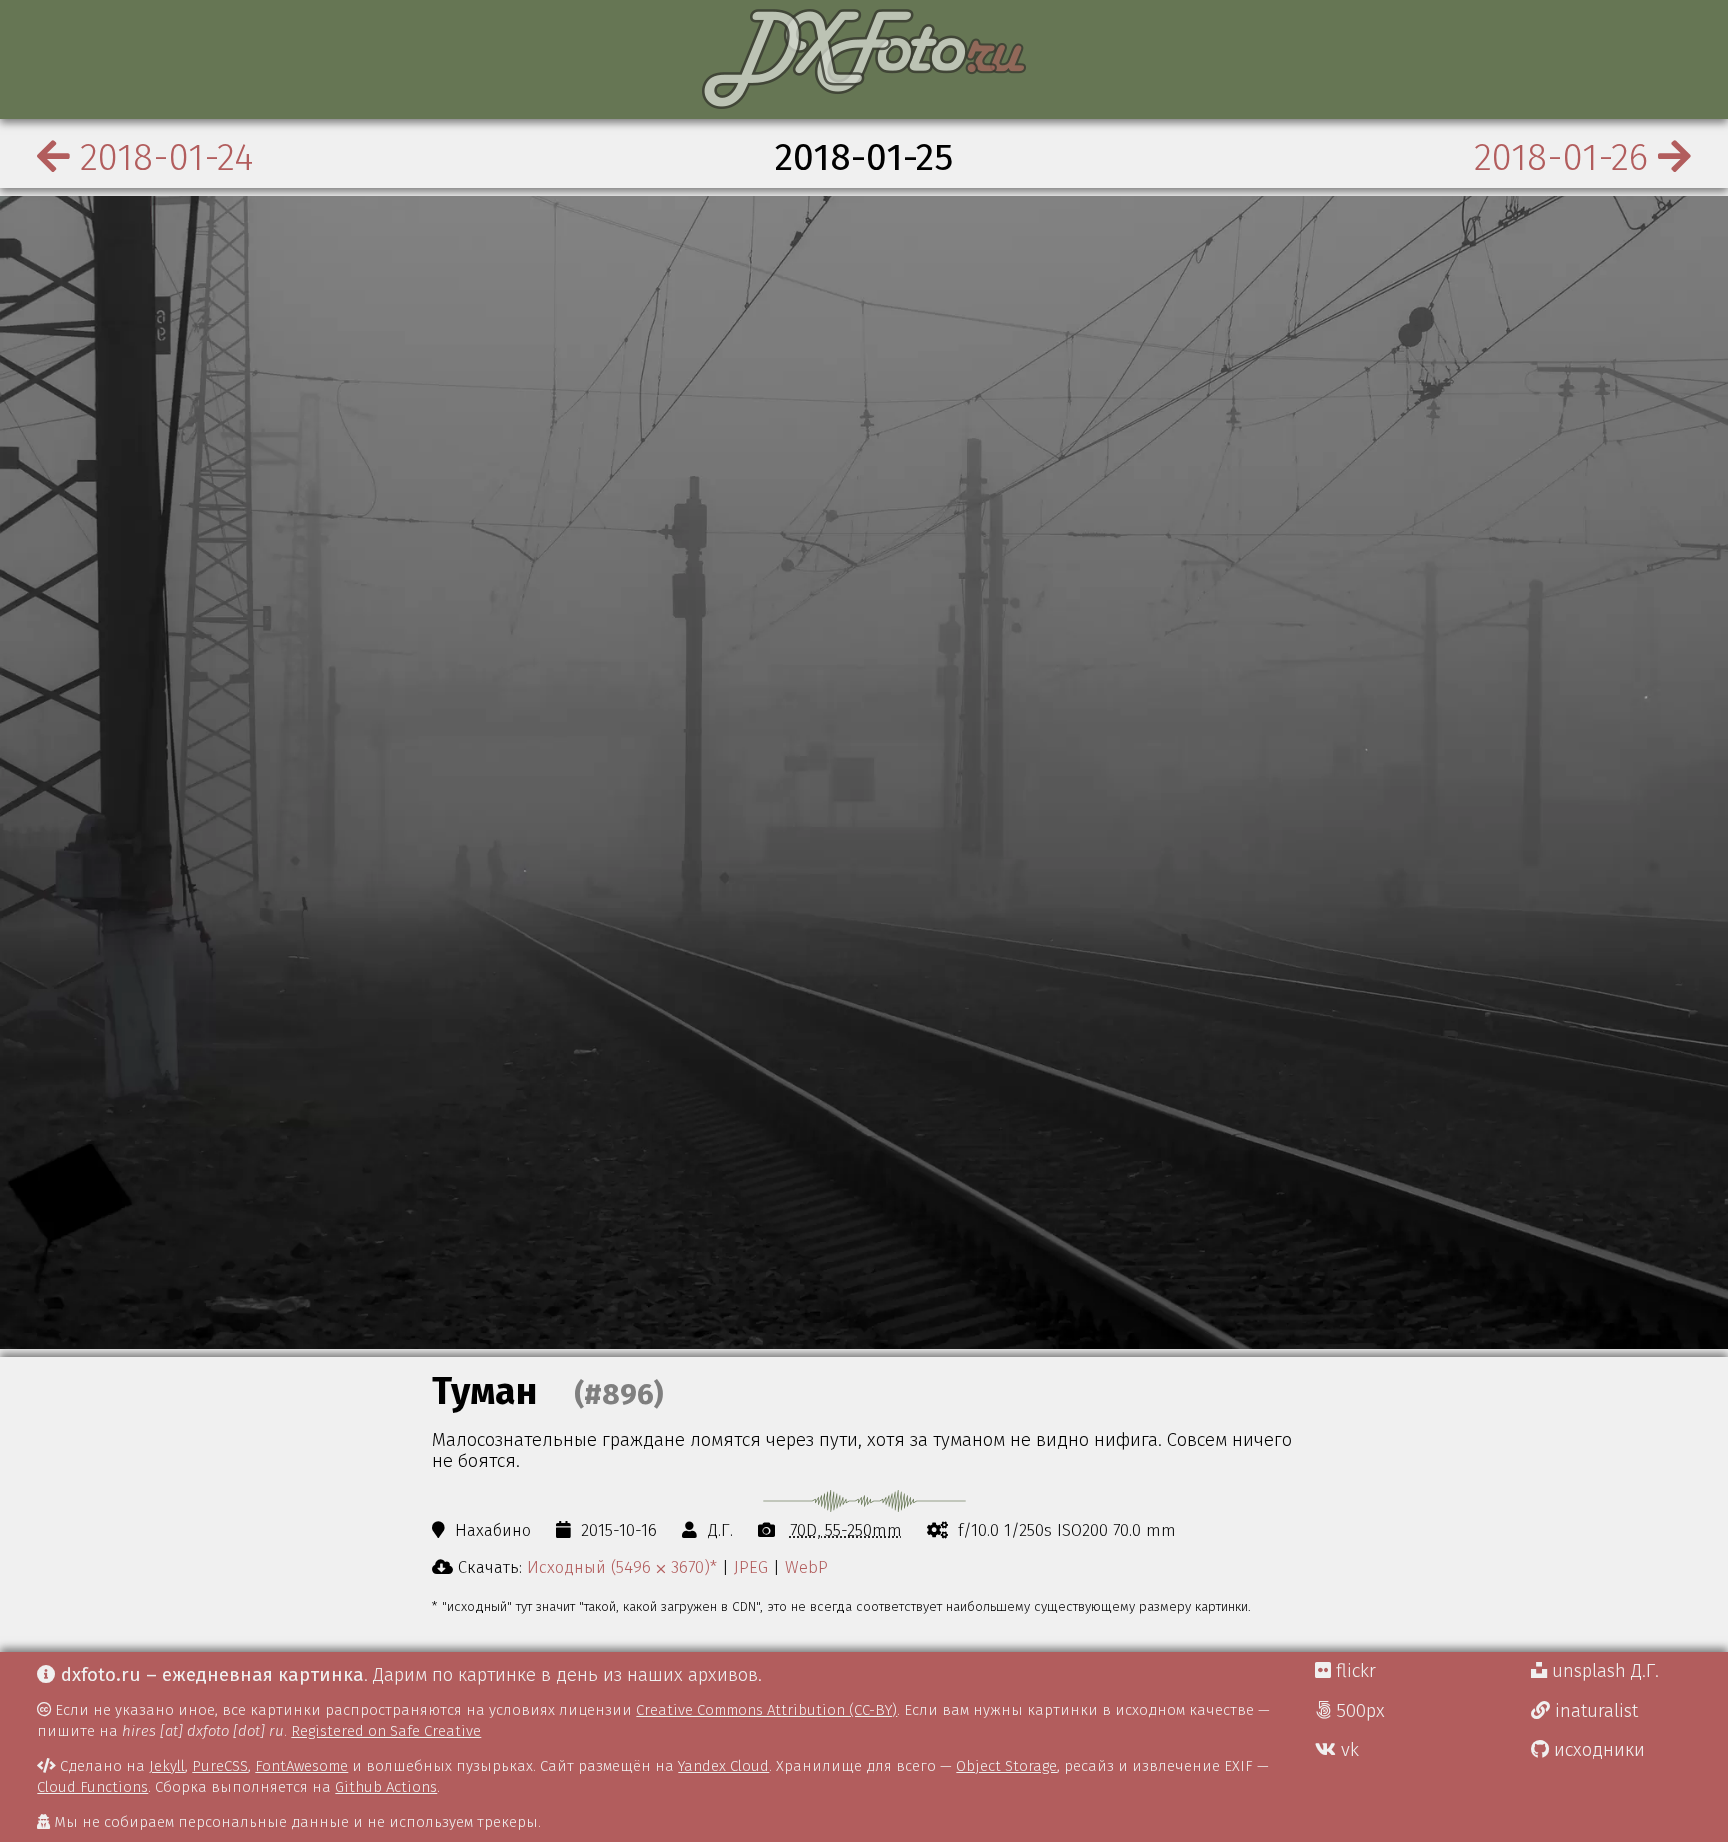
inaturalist (1594, 1711)
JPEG (751, 1567)
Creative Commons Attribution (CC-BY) (766, 1710)
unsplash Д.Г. (1603, 1671)
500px (1358, 1711)
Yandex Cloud (723, 1766)
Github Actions (386, 1787)
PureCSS (220, 1766)
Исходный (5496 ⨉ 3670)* (622, 1567)
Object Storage (1006, 1766)
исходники (1597, 1750)
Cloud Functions (92, 1787)
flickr (1353, 1671)
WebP (806, 1567)
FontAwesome (301, 1766)
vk (1347, 1750)
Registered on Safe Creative (386, 1731)
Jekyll (167, 1766)
